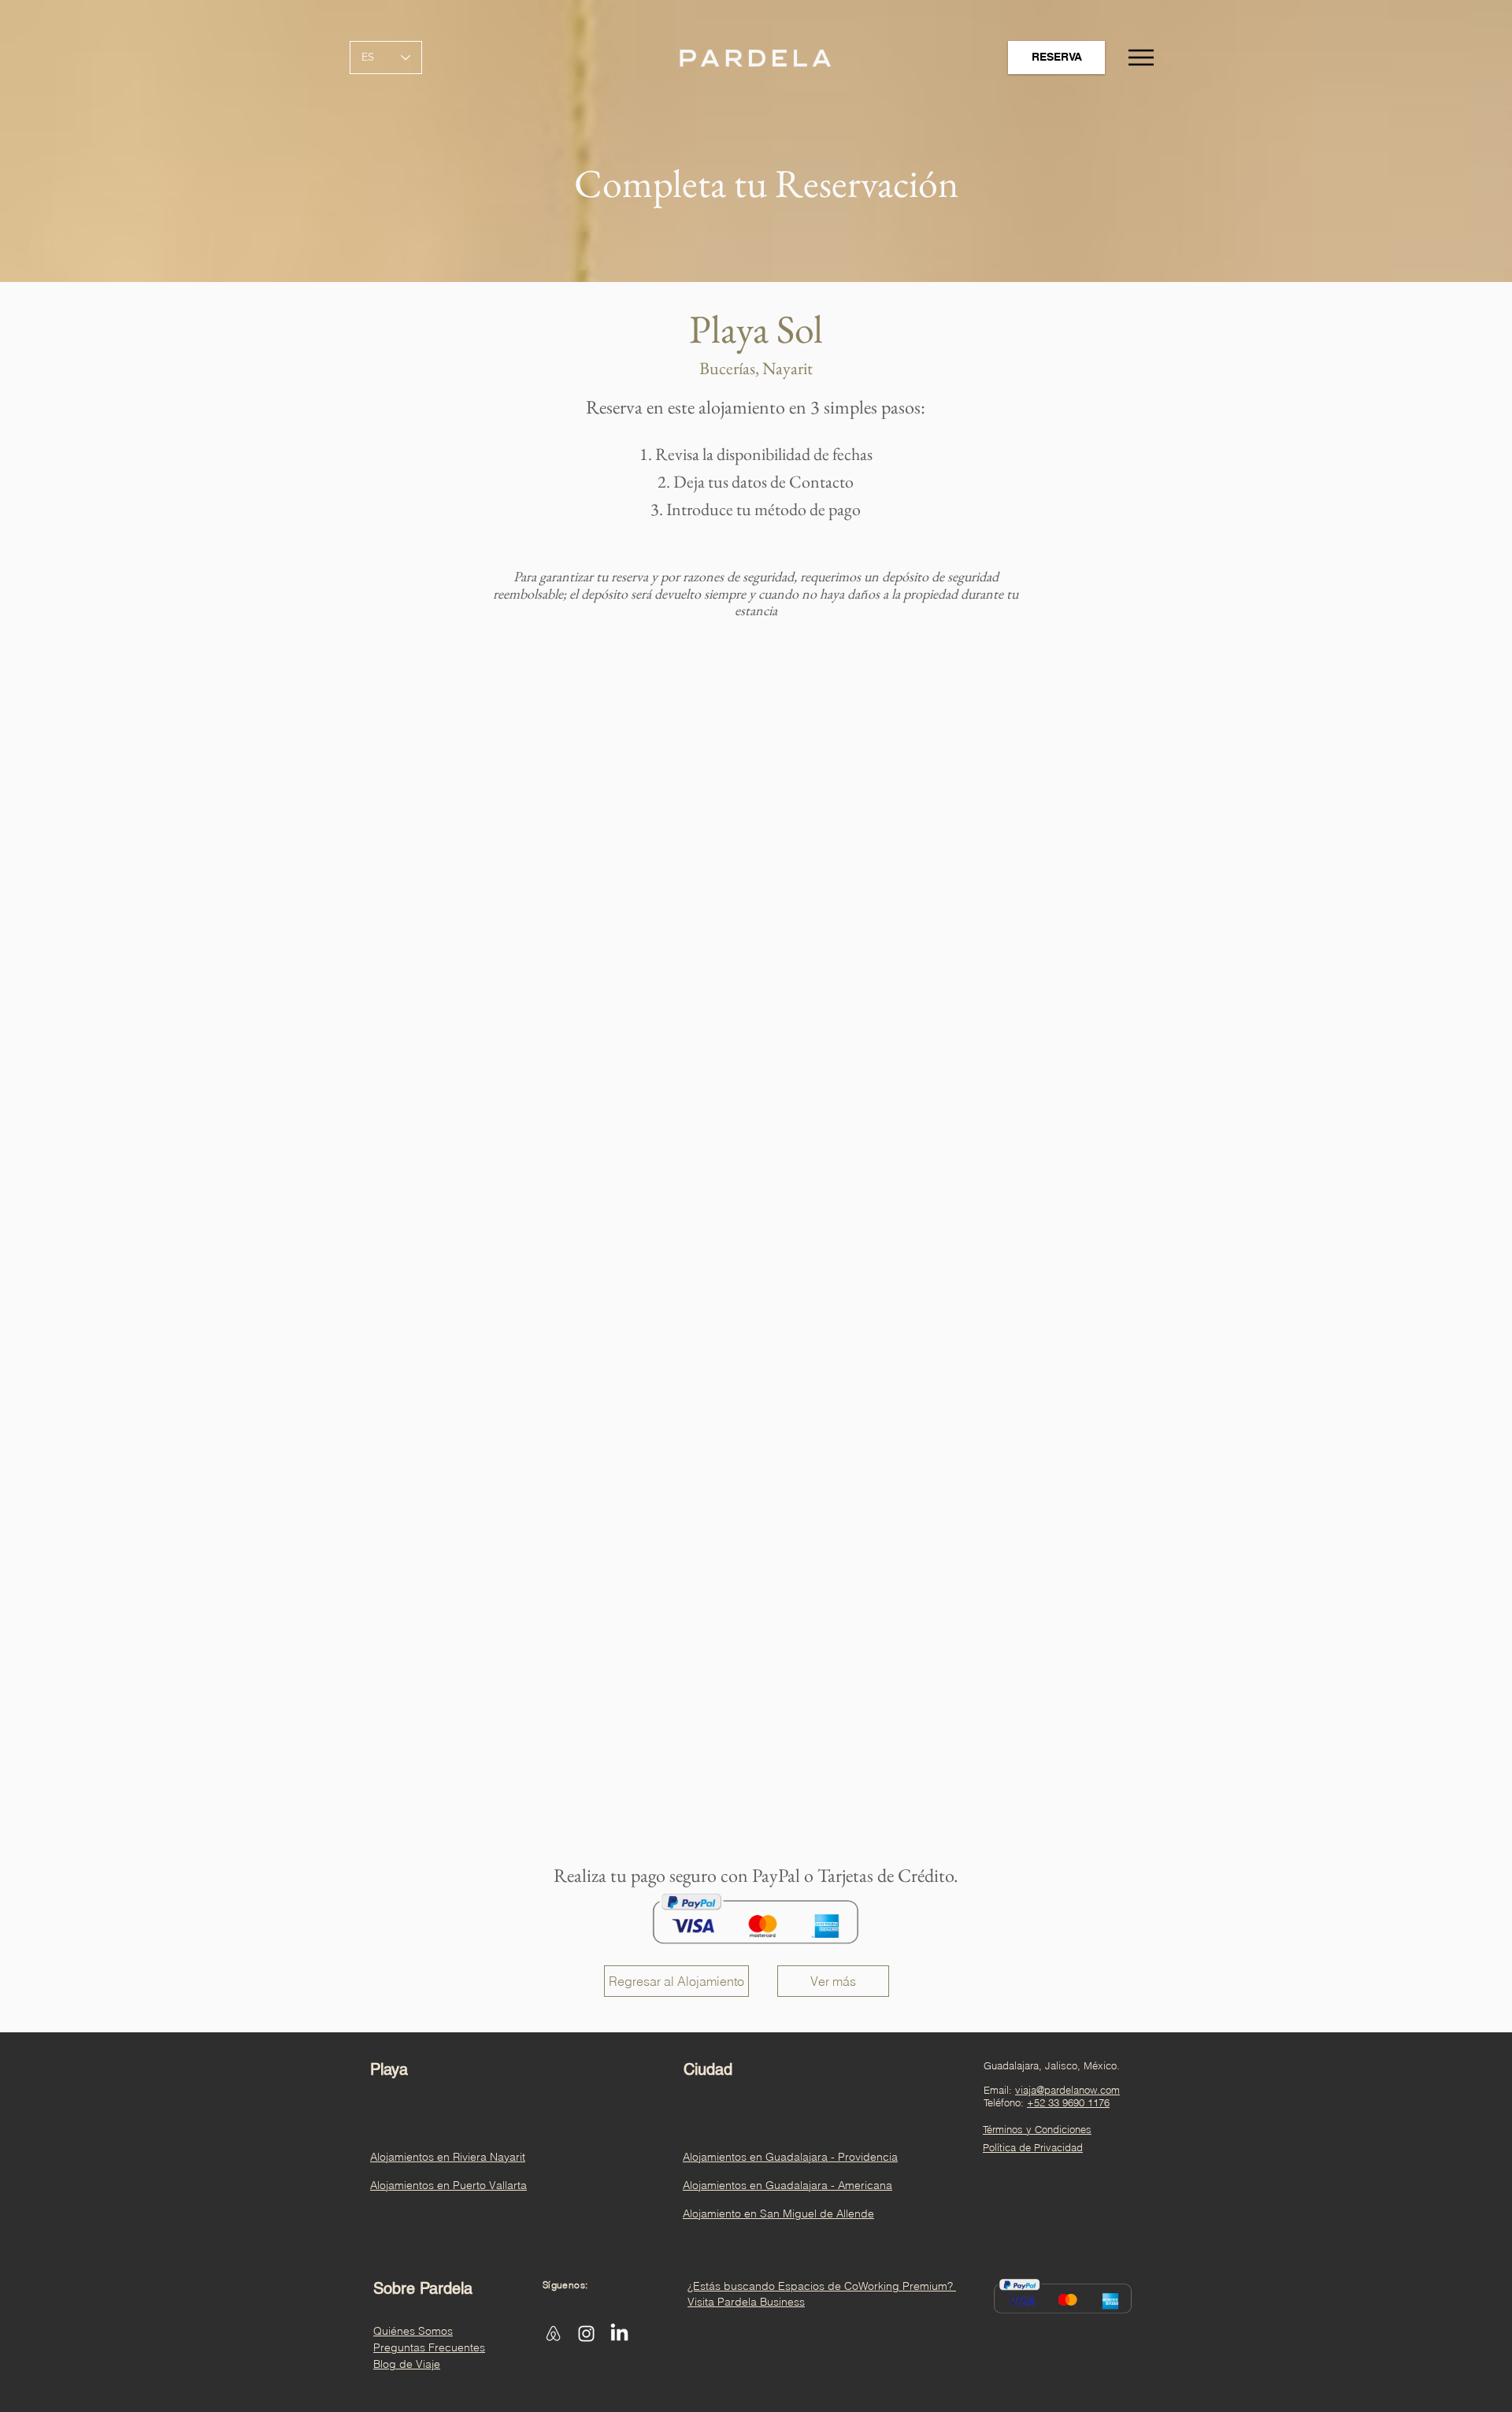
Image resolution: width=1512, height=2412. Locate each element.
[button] (1139, 58)
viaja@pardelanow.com (1067, 2090)
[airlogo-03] (553, 2334)
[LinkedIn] (619, 2334)
